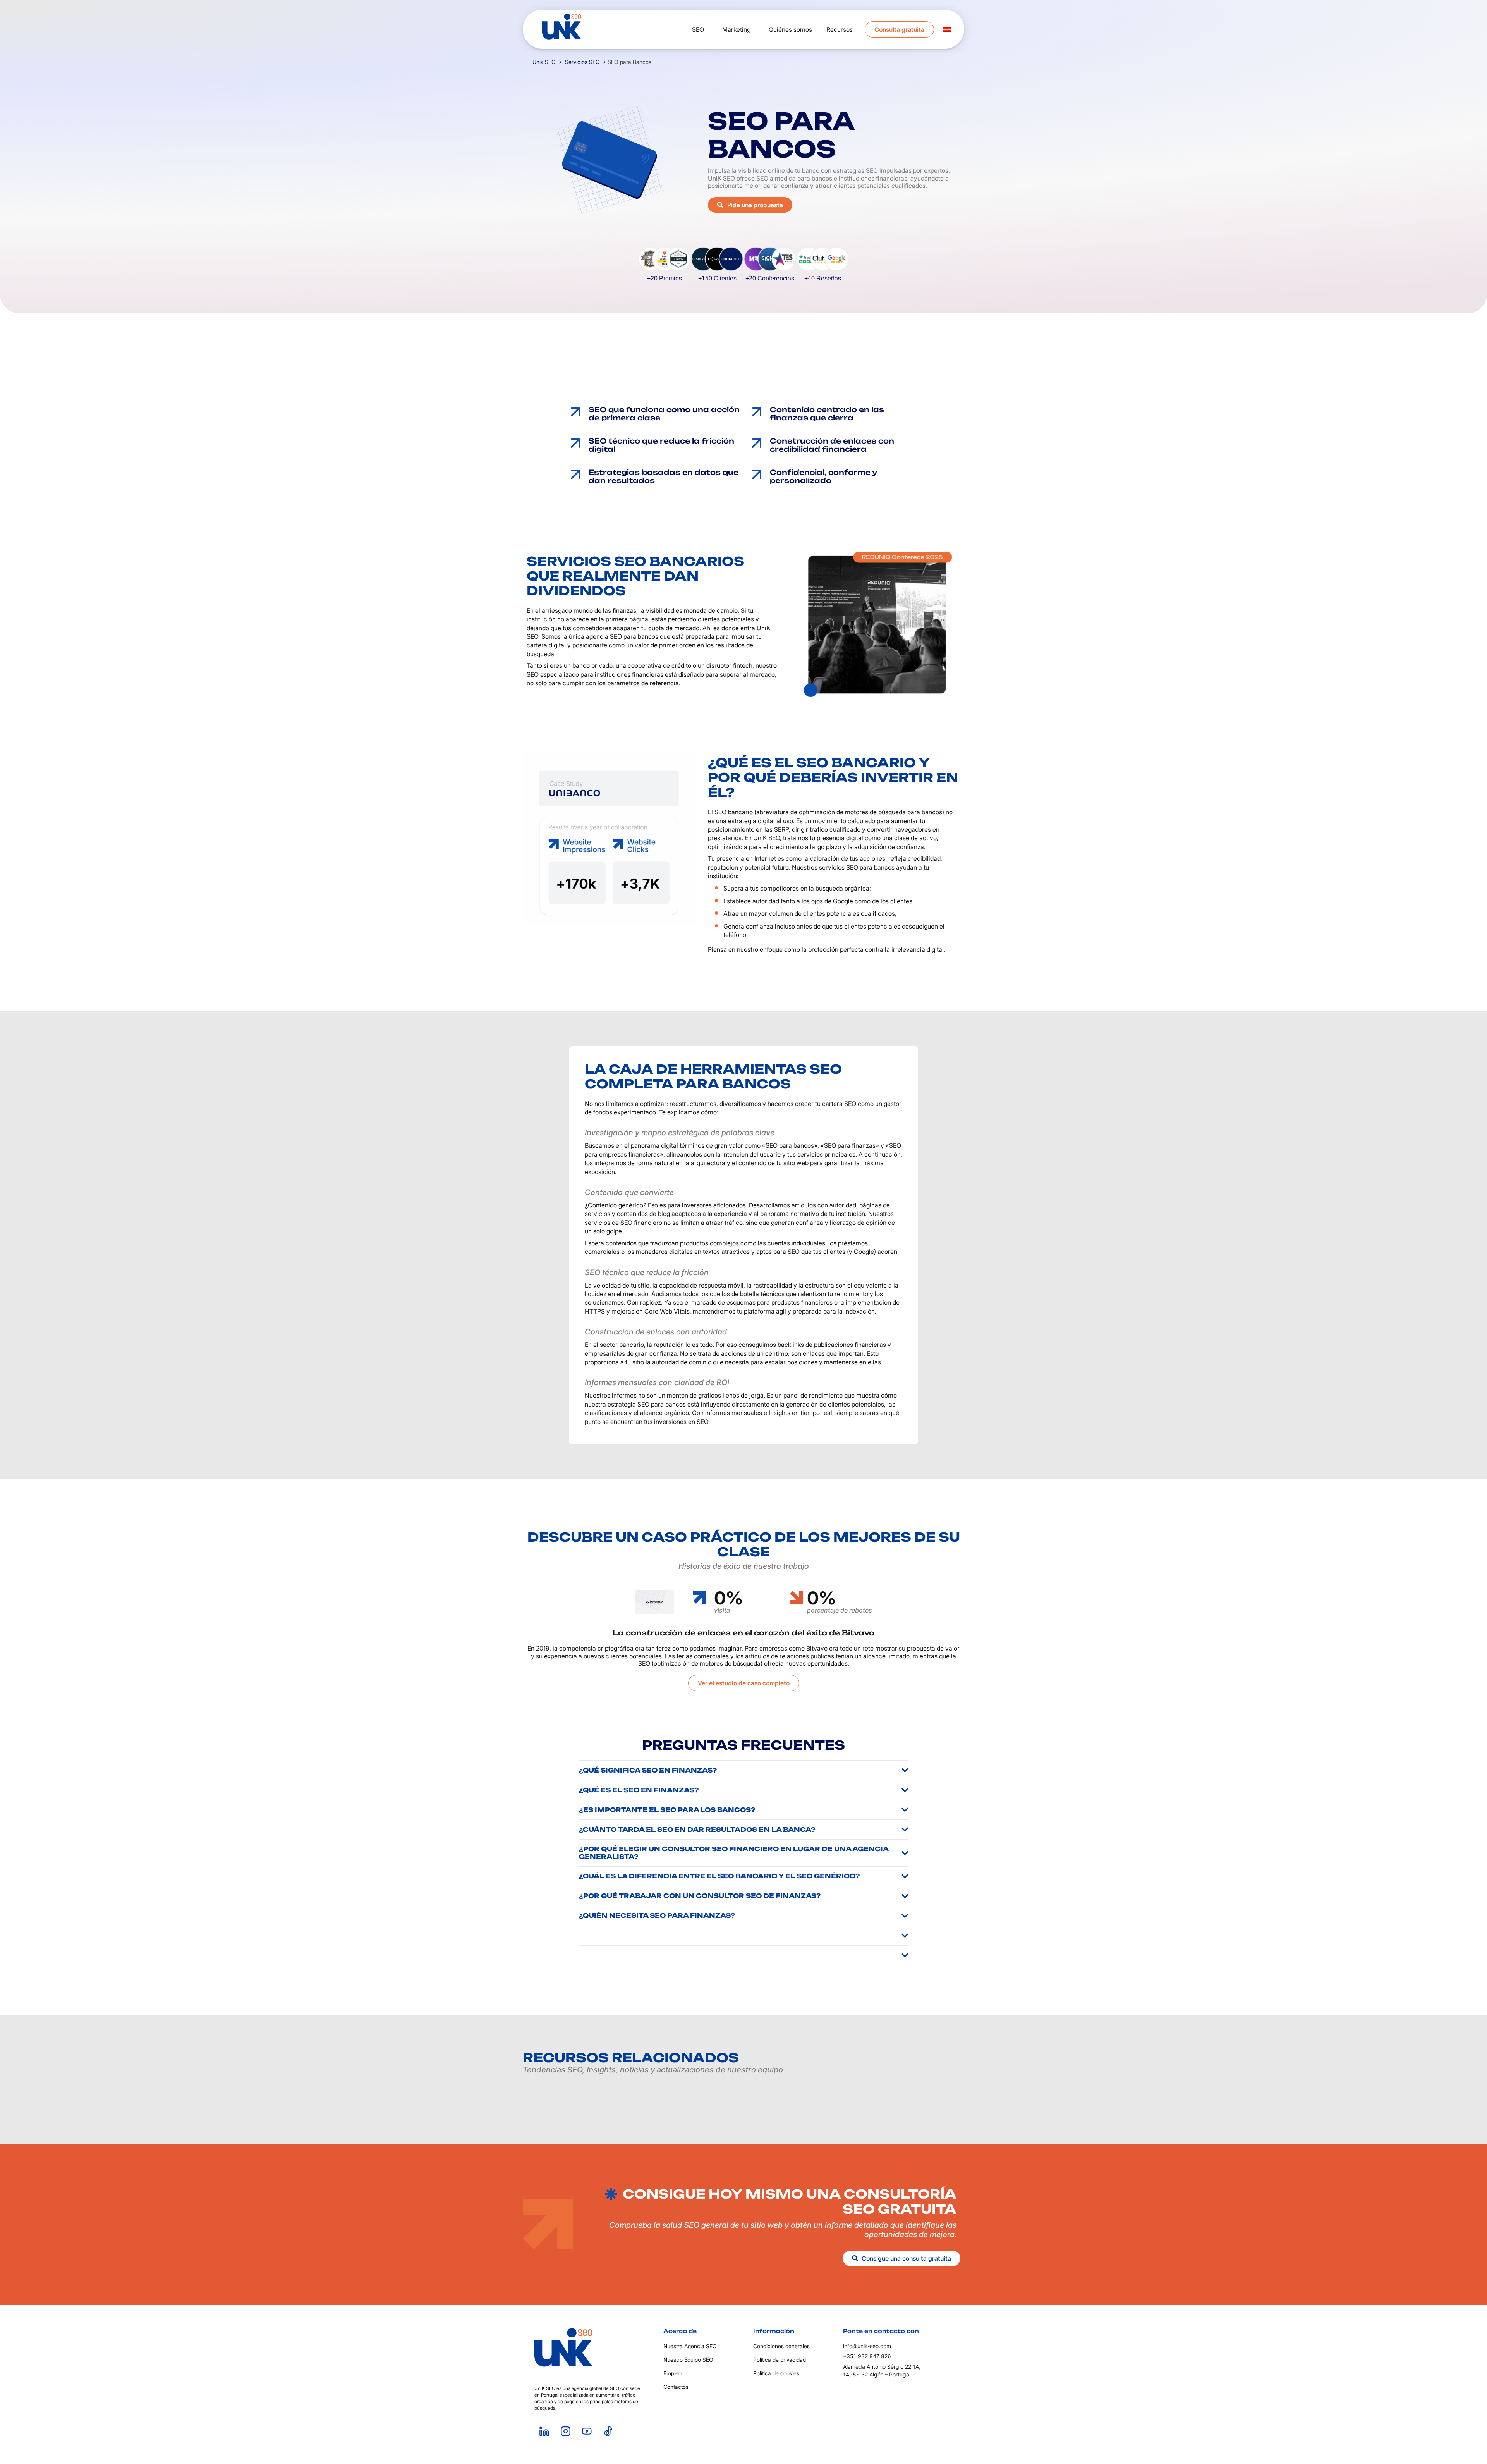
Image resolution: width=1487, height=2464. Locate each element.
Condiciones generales (781, 2346)
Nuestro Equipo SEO (688, 2360)
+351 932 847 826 (867, 2356)
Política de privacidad (780, 2360)
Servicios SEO (582, 62)
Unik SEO (544, 62)
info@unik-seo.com (867, 2346)
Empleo (672, 2373)
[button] (631, 264)
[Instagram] (565, 2431)
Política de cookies (776, 2373)
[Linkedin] (544, 2431)
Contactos (676, 2387)
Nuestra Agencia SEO (690, 2346)
